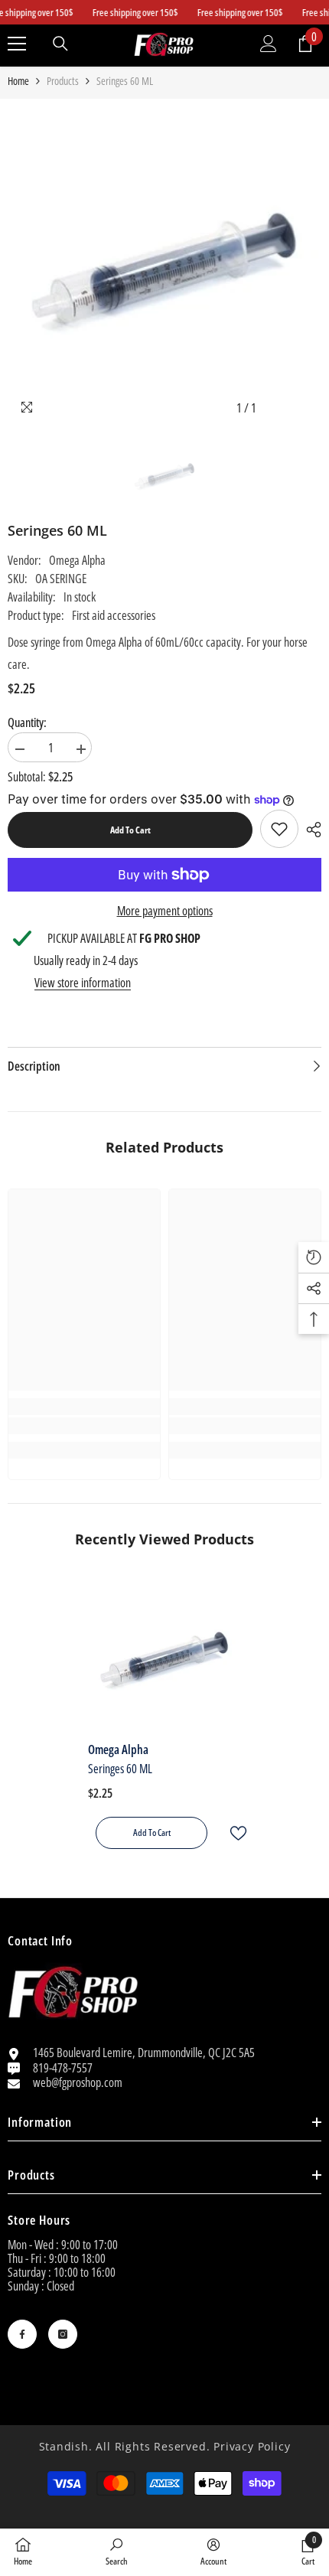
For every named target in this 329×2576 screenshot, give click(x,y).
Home (18, 81)
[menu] (17, 44)
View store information (83, 983)
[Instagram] (63, 2334)
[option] (164, 265)
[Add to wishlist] (232, 1833)
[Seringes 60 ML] (164, 1657)
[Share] (310, 830)
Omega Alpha (77, 560)
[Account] (269, 44)
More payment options (165, 911)
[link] (279, 829)
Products (63, 81)
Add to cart (130, 830)
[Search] (60, 44)
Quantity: (27, 722)
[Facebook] (22, 2334)
